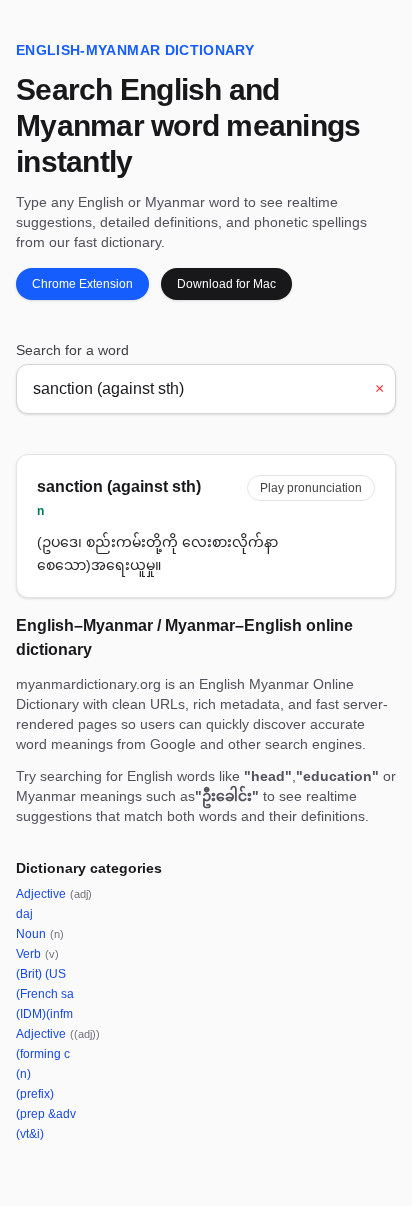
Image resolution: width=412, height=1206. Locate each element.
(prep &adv (46, 1114)
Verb (37, 954)
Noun (40, 934)
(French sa (45, 994)
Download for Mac (226, 284)
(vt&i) (30, 1134)
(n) (23, 1074)
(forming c (43, 1054)
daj (24, 914)
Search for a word (72, 350)
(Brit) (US (41, 974)
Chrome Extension (82, 284)
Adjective (54, 894)
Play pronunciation (311, 488)
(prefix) (35, 1094)
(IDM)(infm (44, 1014)
